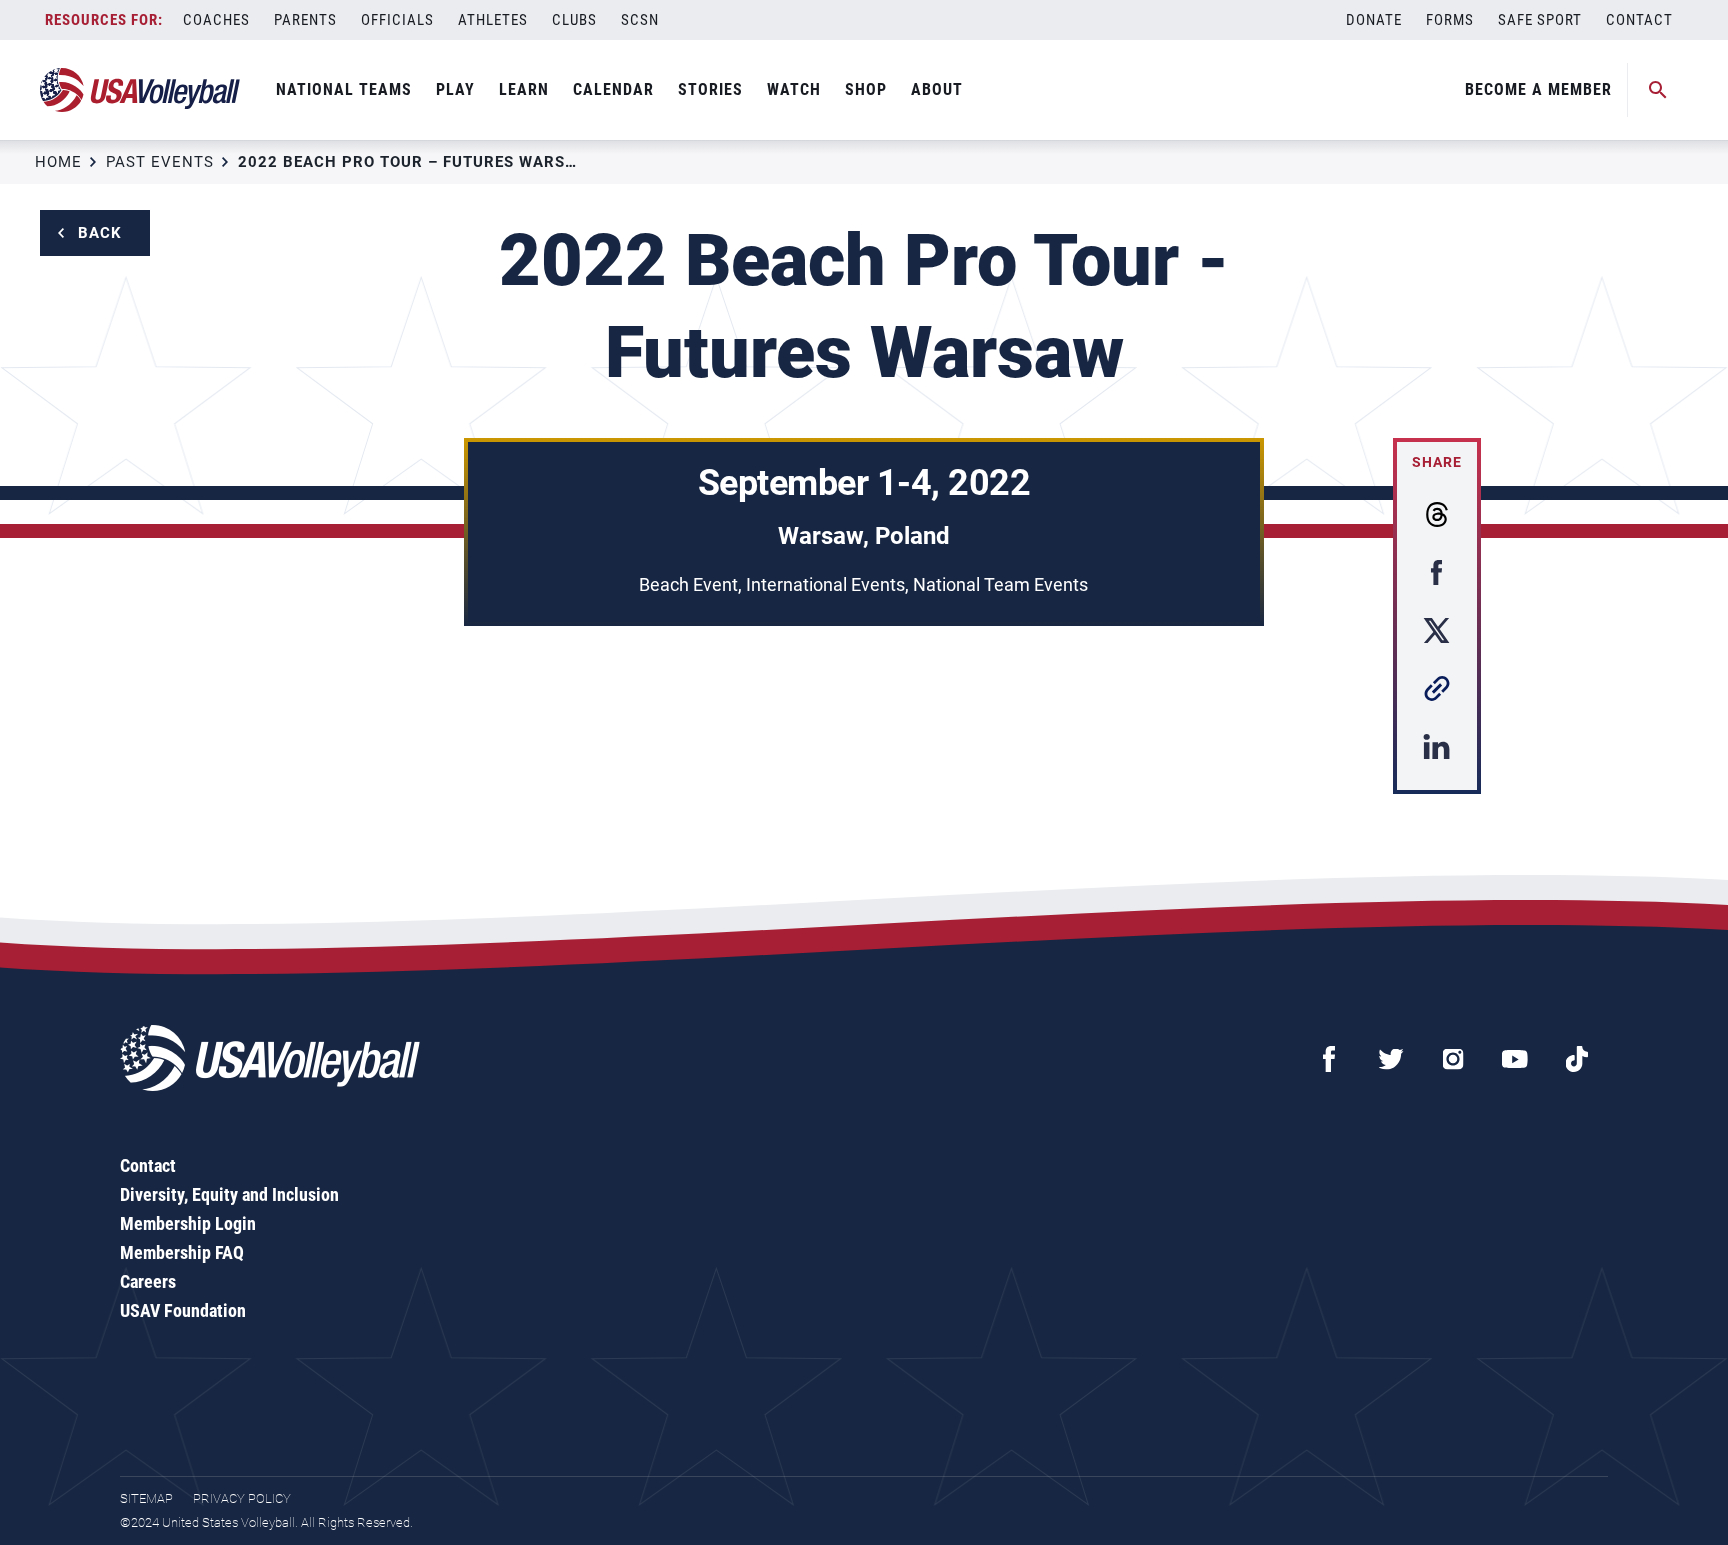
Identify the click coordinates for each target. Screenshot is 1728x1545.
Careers (148, 1281)
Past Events (160, 162)
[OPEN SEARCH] (1658, 90)
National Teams (344, 89)
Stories (710, 89)
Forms (1450, 20)
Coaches (216, 20)
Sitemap (146, 1498)
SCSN (640, 20)
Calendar (613, 89)
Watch (794, 89)
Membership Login (188, 1223)
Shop (866, 89)
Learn (524, 89)
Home (58, 162)
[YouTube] (1515, 1059)
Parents (305, 20)
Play (455, 89)
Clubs (574, 20)
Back (100, 233)
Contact (1639, 20)
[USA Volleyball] (140, 90)
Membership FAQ (182, 1252)
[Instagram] (1453, 1059)
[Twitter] (1391, 1059)
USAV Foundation (183, 1310)
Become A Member (1538, 89)
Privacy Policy (242, 1498)
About (937, 89)
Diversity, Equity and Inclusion (229, 1194)
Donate (1374, 20)
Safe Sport (1540, 20)
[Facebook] (1329, 1059)
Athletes (493, 20)
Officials (397, 20)
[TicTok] (1577, 1059)
